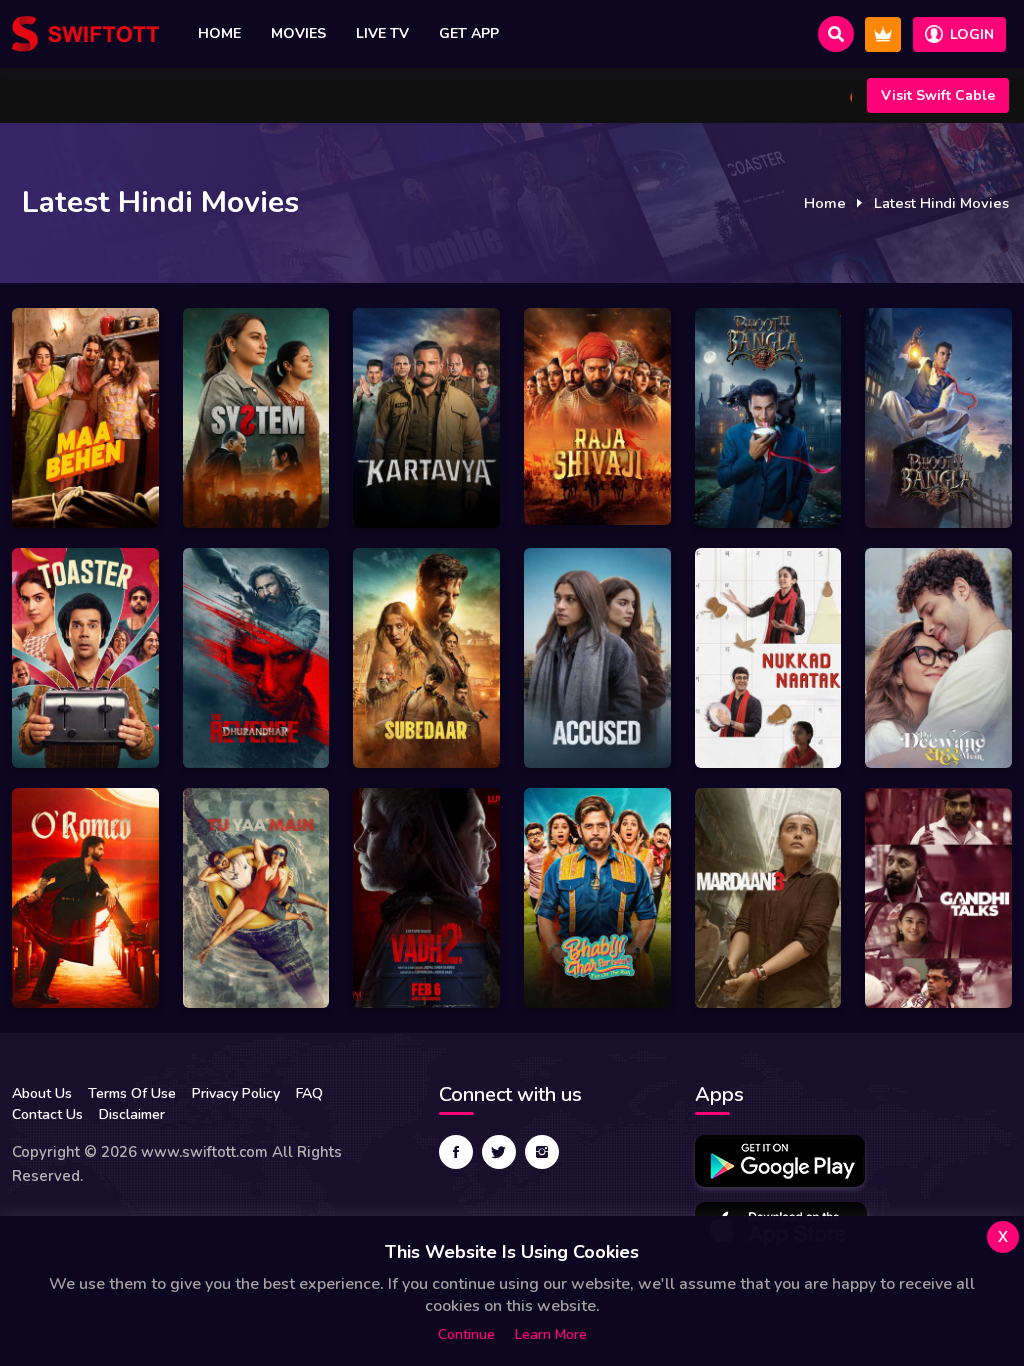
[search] (836, 34)
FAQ (309, 1093)
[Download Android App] (780, 1161)
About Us (42, 1093)
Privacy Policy (236, 1093)
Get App (469, 33)
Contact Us (47, 1114)
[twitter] (499, 1152)
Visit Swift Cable (938, 95)
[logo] (85, 34)
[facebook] (456, 1152)
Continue (466, 1334)
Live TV (382, 33)
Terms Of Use (132, 1093)
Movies (298, 33)
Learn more (551, 1334)
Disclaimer (132, 1114)
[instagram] (542, 1152)
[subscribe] (883, 34)
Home (219, 33)
